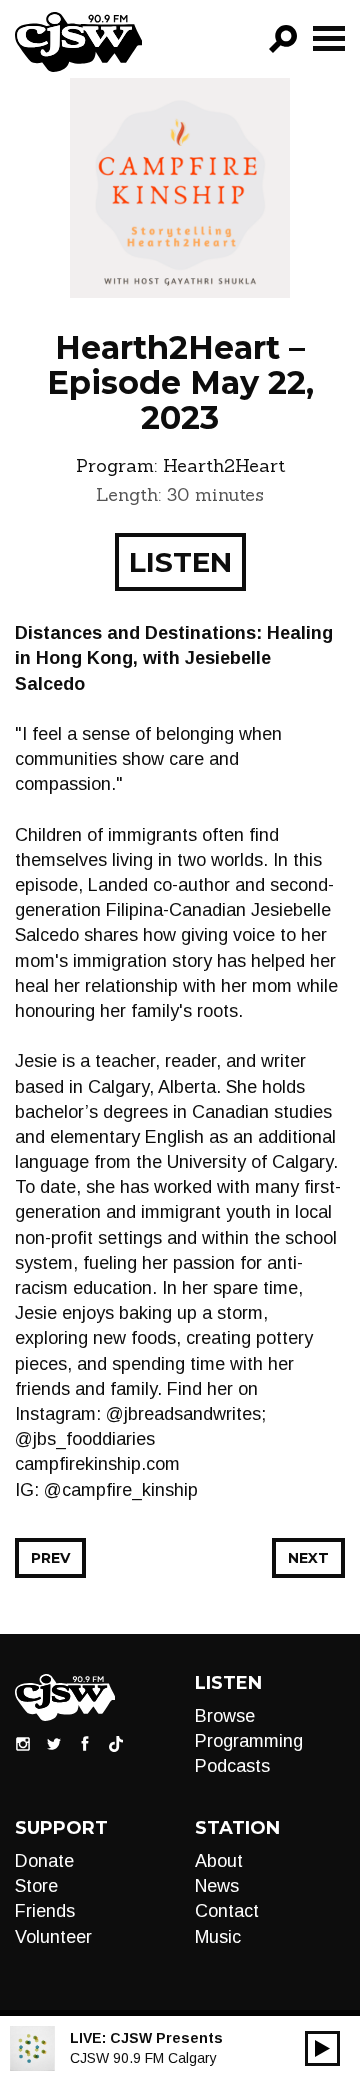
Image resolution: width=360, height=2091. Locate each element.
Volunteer (53, 1937)
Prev (50, 1558)
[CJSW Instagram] (23, 1743)
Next (308, 1558)
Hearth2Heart (224, 465)
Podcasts (232, 1766)
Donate (44, 1861)
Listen (180, 562)
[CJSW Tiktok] (116, 1743)
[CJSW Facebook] (85, 1743)
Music (218, 1937)
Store (36, 1886)
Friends (45, 1911)
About (219, 1861)
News (217, 1886)
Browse (225, 1716)
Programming (249, 1741)
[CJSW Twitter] (54, 1743)
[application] (322, 2048)
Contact (227, 1911)
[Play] (322, 2048)
